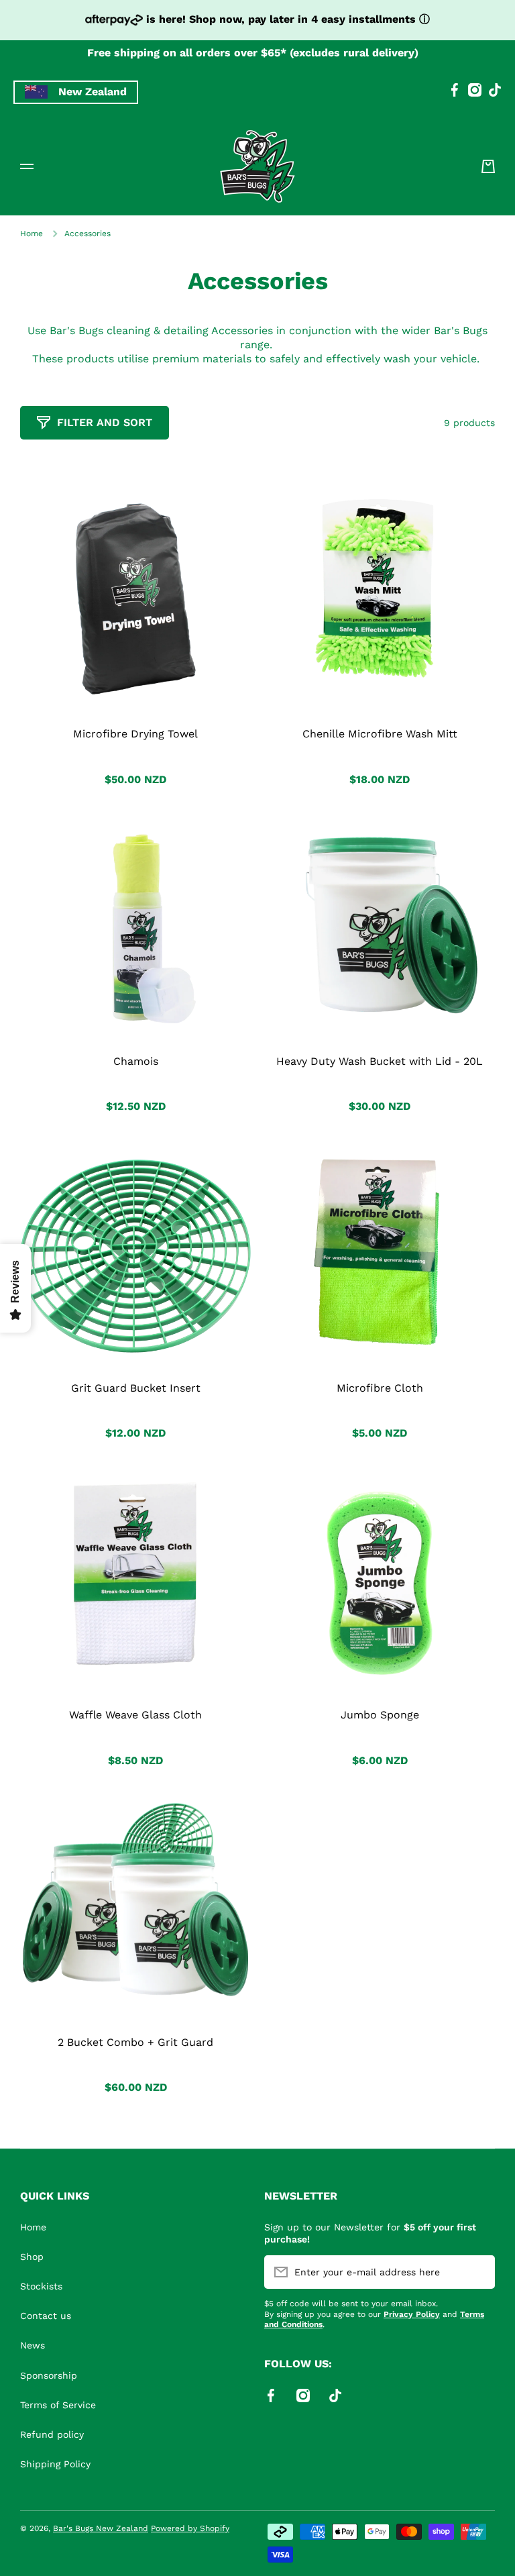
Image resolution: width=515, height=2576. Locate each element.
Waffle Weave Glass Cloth (135, 1715)
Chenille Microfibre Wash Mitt (380, 734)
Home (32, 234)
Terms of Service (58, 2405)
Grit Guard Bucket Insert (136, 1388)
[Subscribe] (478, 2272)
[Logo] (257, 166)
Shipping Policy (55, 2464)
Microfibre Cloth (380, 1388)
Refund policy (52, 2434)
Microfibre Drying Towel (135, 734)
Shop (32, 2257)
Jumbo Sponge (380, 1715)
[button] (488, 166)
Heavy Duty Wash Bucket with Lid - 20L (380, 1061)
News (33, 2345)
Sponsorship (49, 2375)
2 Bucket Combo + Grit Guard (135, 2042)
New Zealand (93, 92)
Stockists (41, 2286)
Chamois (136, 1061)
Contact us (46, 2316)
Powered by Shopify (190, 2528)
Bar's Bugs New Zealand (101, 2528)
